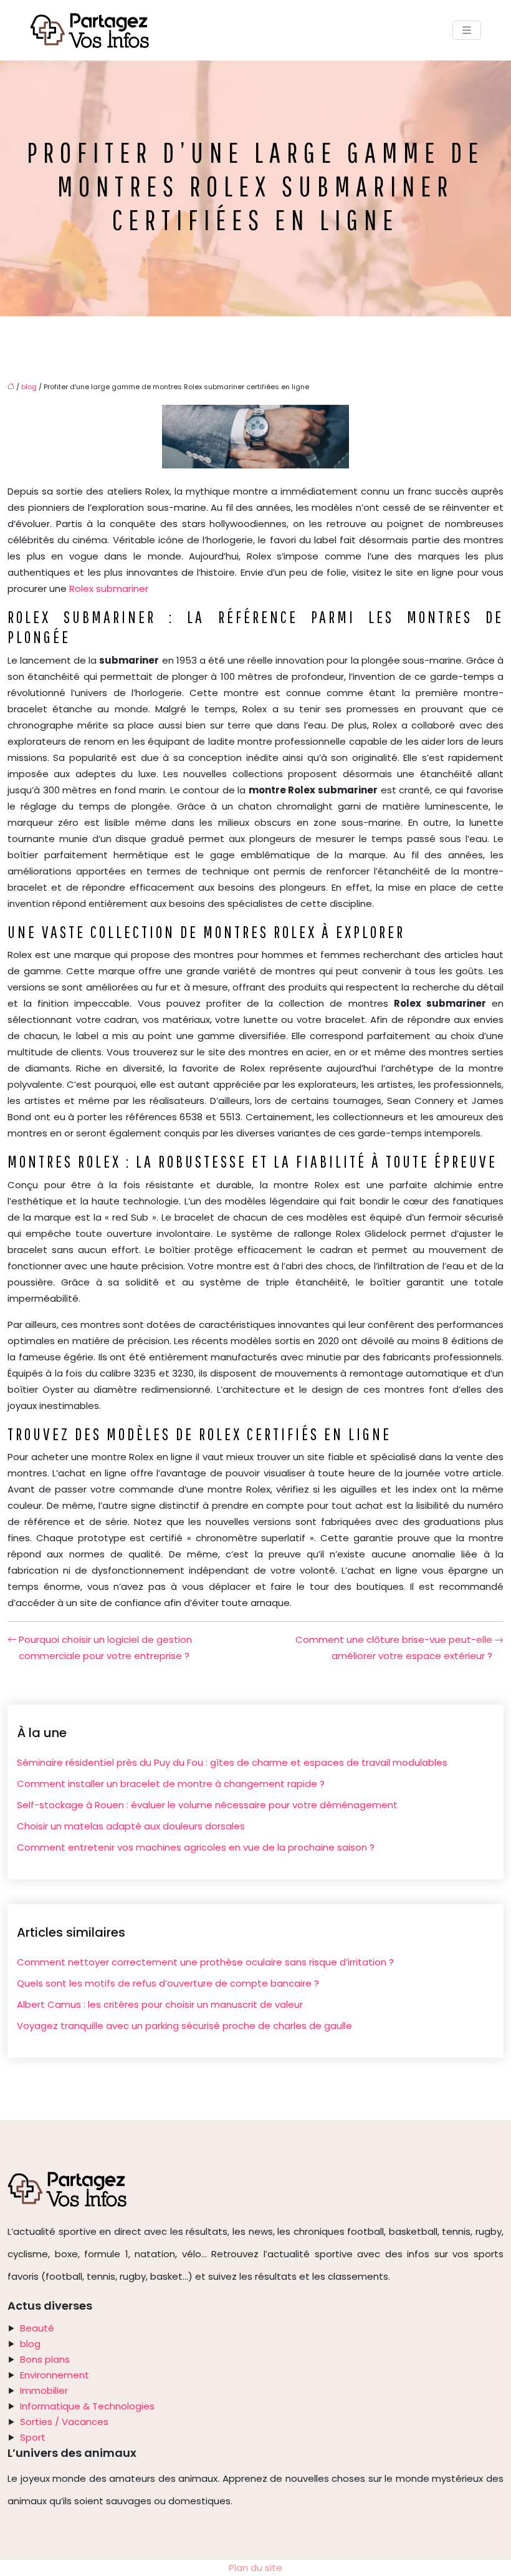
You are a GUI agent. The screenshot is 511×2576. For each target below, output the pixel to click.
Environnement (55, 2375)
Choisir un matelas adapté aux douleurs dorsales (131, 1826)
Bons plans (45, 2359)
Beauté (37, 2328)
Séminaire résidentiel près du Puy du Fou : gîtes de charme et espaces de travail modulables (232, 1762)
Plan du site (255, 2568)
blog (29, 387)
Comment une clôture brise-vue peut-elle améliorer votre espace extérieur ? (394, 1648)
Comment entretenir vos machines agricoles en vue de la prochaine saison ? (196, 1847)
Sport (33, 2437)
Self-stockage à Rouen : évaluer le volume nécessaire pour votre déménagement (207, 1805)
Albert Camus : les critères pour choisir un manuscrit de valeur (160, 2004)
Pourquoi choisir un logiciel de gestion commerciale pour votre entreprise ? (105, 1648)
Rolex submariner (109, 588)
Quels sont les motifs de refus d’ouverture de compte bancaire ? (168, 1983)
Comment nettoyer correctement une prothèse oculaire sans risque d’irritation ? (205, 1962)
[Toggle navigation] (467, 30)
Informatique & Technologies (87, 2406)
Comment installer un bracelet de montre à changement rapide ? (171, 1784)
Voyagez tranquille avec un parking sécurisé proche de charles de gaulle (184, 2026)
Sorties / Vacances (64, 2422)
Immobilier (44, 2390)
